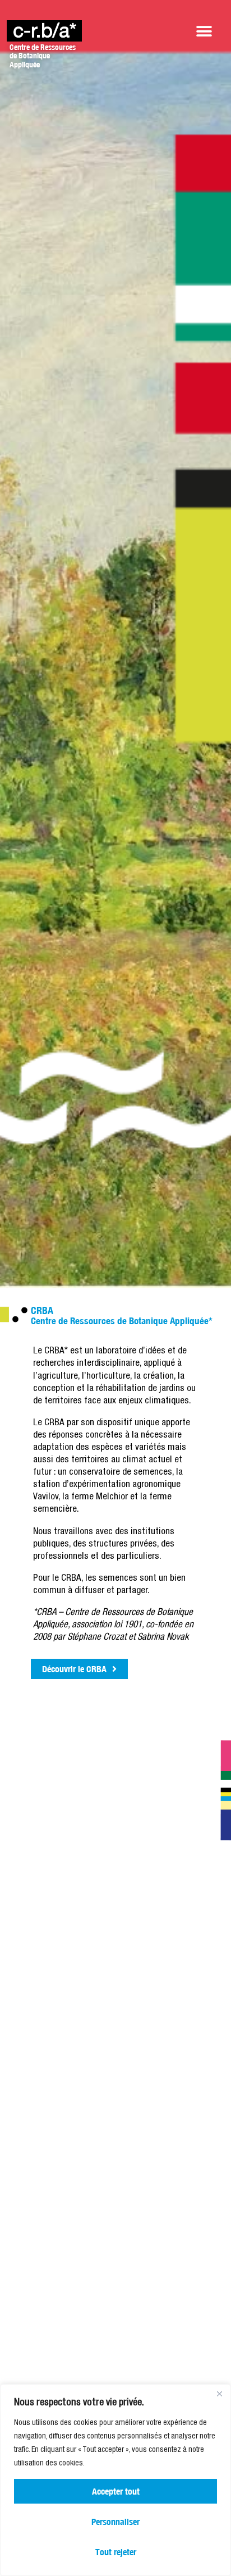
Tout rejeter (116, 2552)
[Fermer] (219, 2394)
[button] (204, 31)
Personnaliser (115, 2522)
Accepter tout (116, 2491)
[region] (115, 2480)
